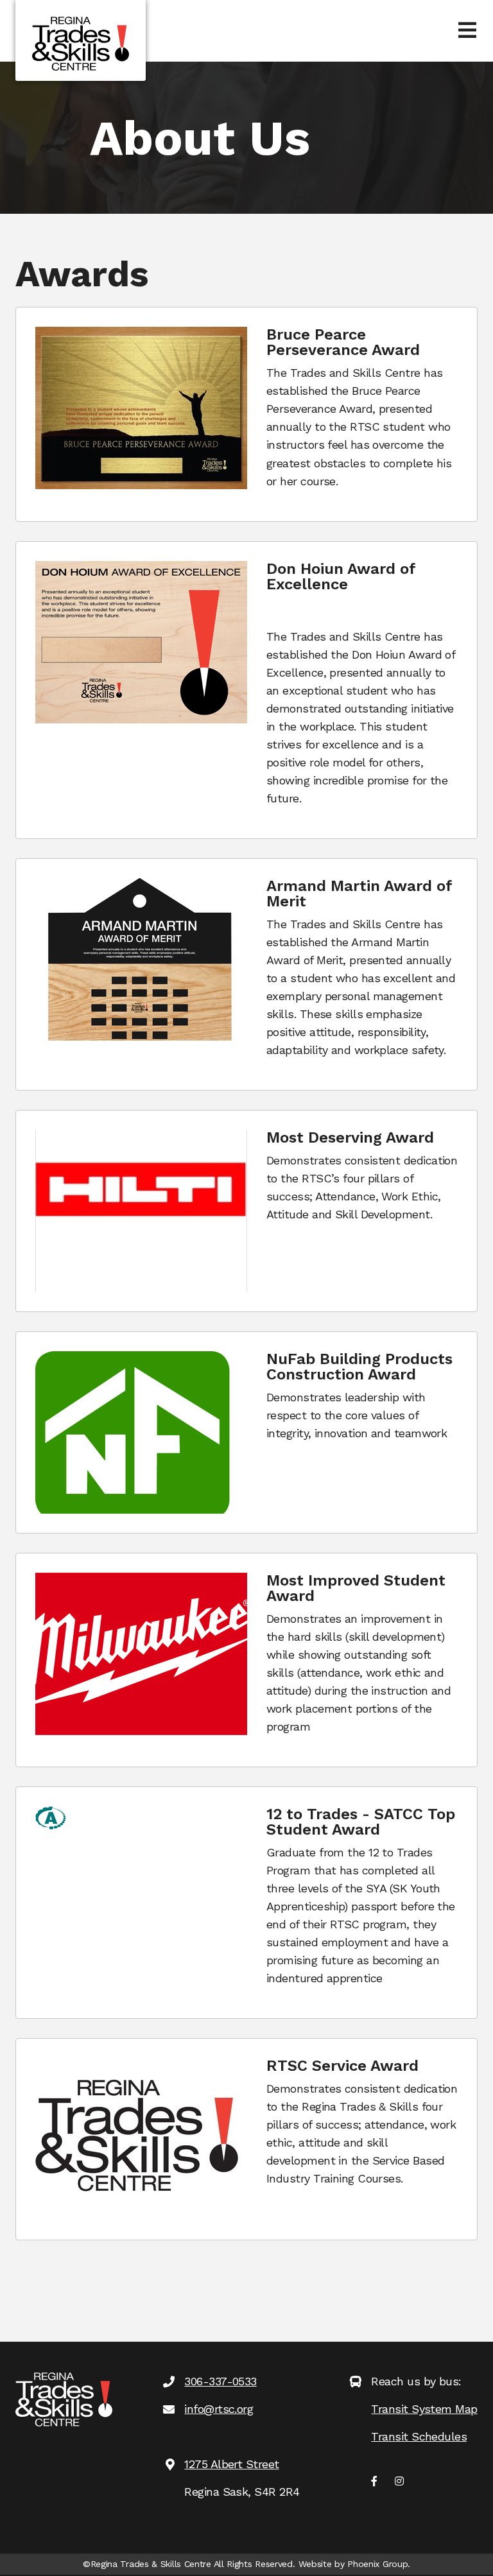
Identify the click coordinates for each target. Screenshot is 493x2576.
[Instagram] (399, 2482)
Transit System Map (424, 2409)
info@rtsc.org (219, 2409)
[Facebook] (374, 2482)
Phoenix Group (377, 2564)
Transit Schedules (419, 2436)
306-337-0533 (220, 2381)
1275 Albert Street (231, 2464)
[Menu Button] (467, 31)
